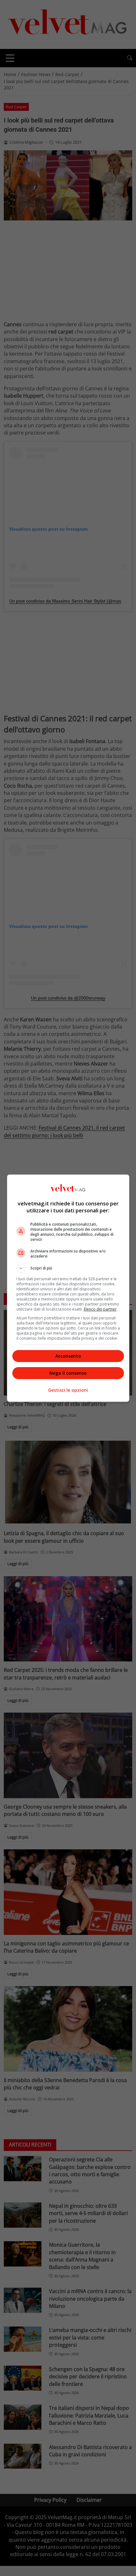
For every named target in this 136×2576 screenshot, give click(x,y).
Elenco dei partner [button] (100, 1309)
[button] (68, 1268)
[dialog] (68, 1288)
